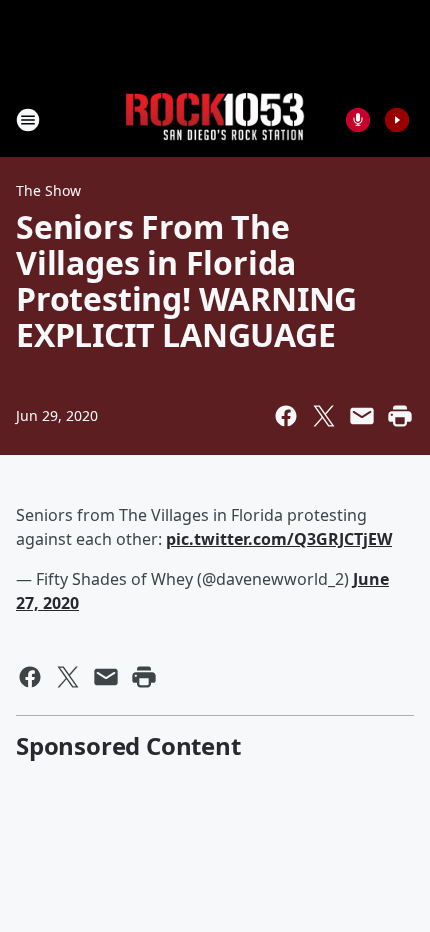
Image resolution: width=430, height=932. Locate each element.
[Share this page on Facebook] (286, 416)
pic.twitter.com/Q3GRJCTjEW (279, 539)
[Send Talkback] (358, 120)
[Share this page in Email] (362, 416)
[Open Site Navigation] (28, 120)
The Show (48, 190)
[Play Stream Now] (397, 120)
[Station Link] (215, 119)
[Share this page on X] (324, 416)
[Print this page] (400, 416)
